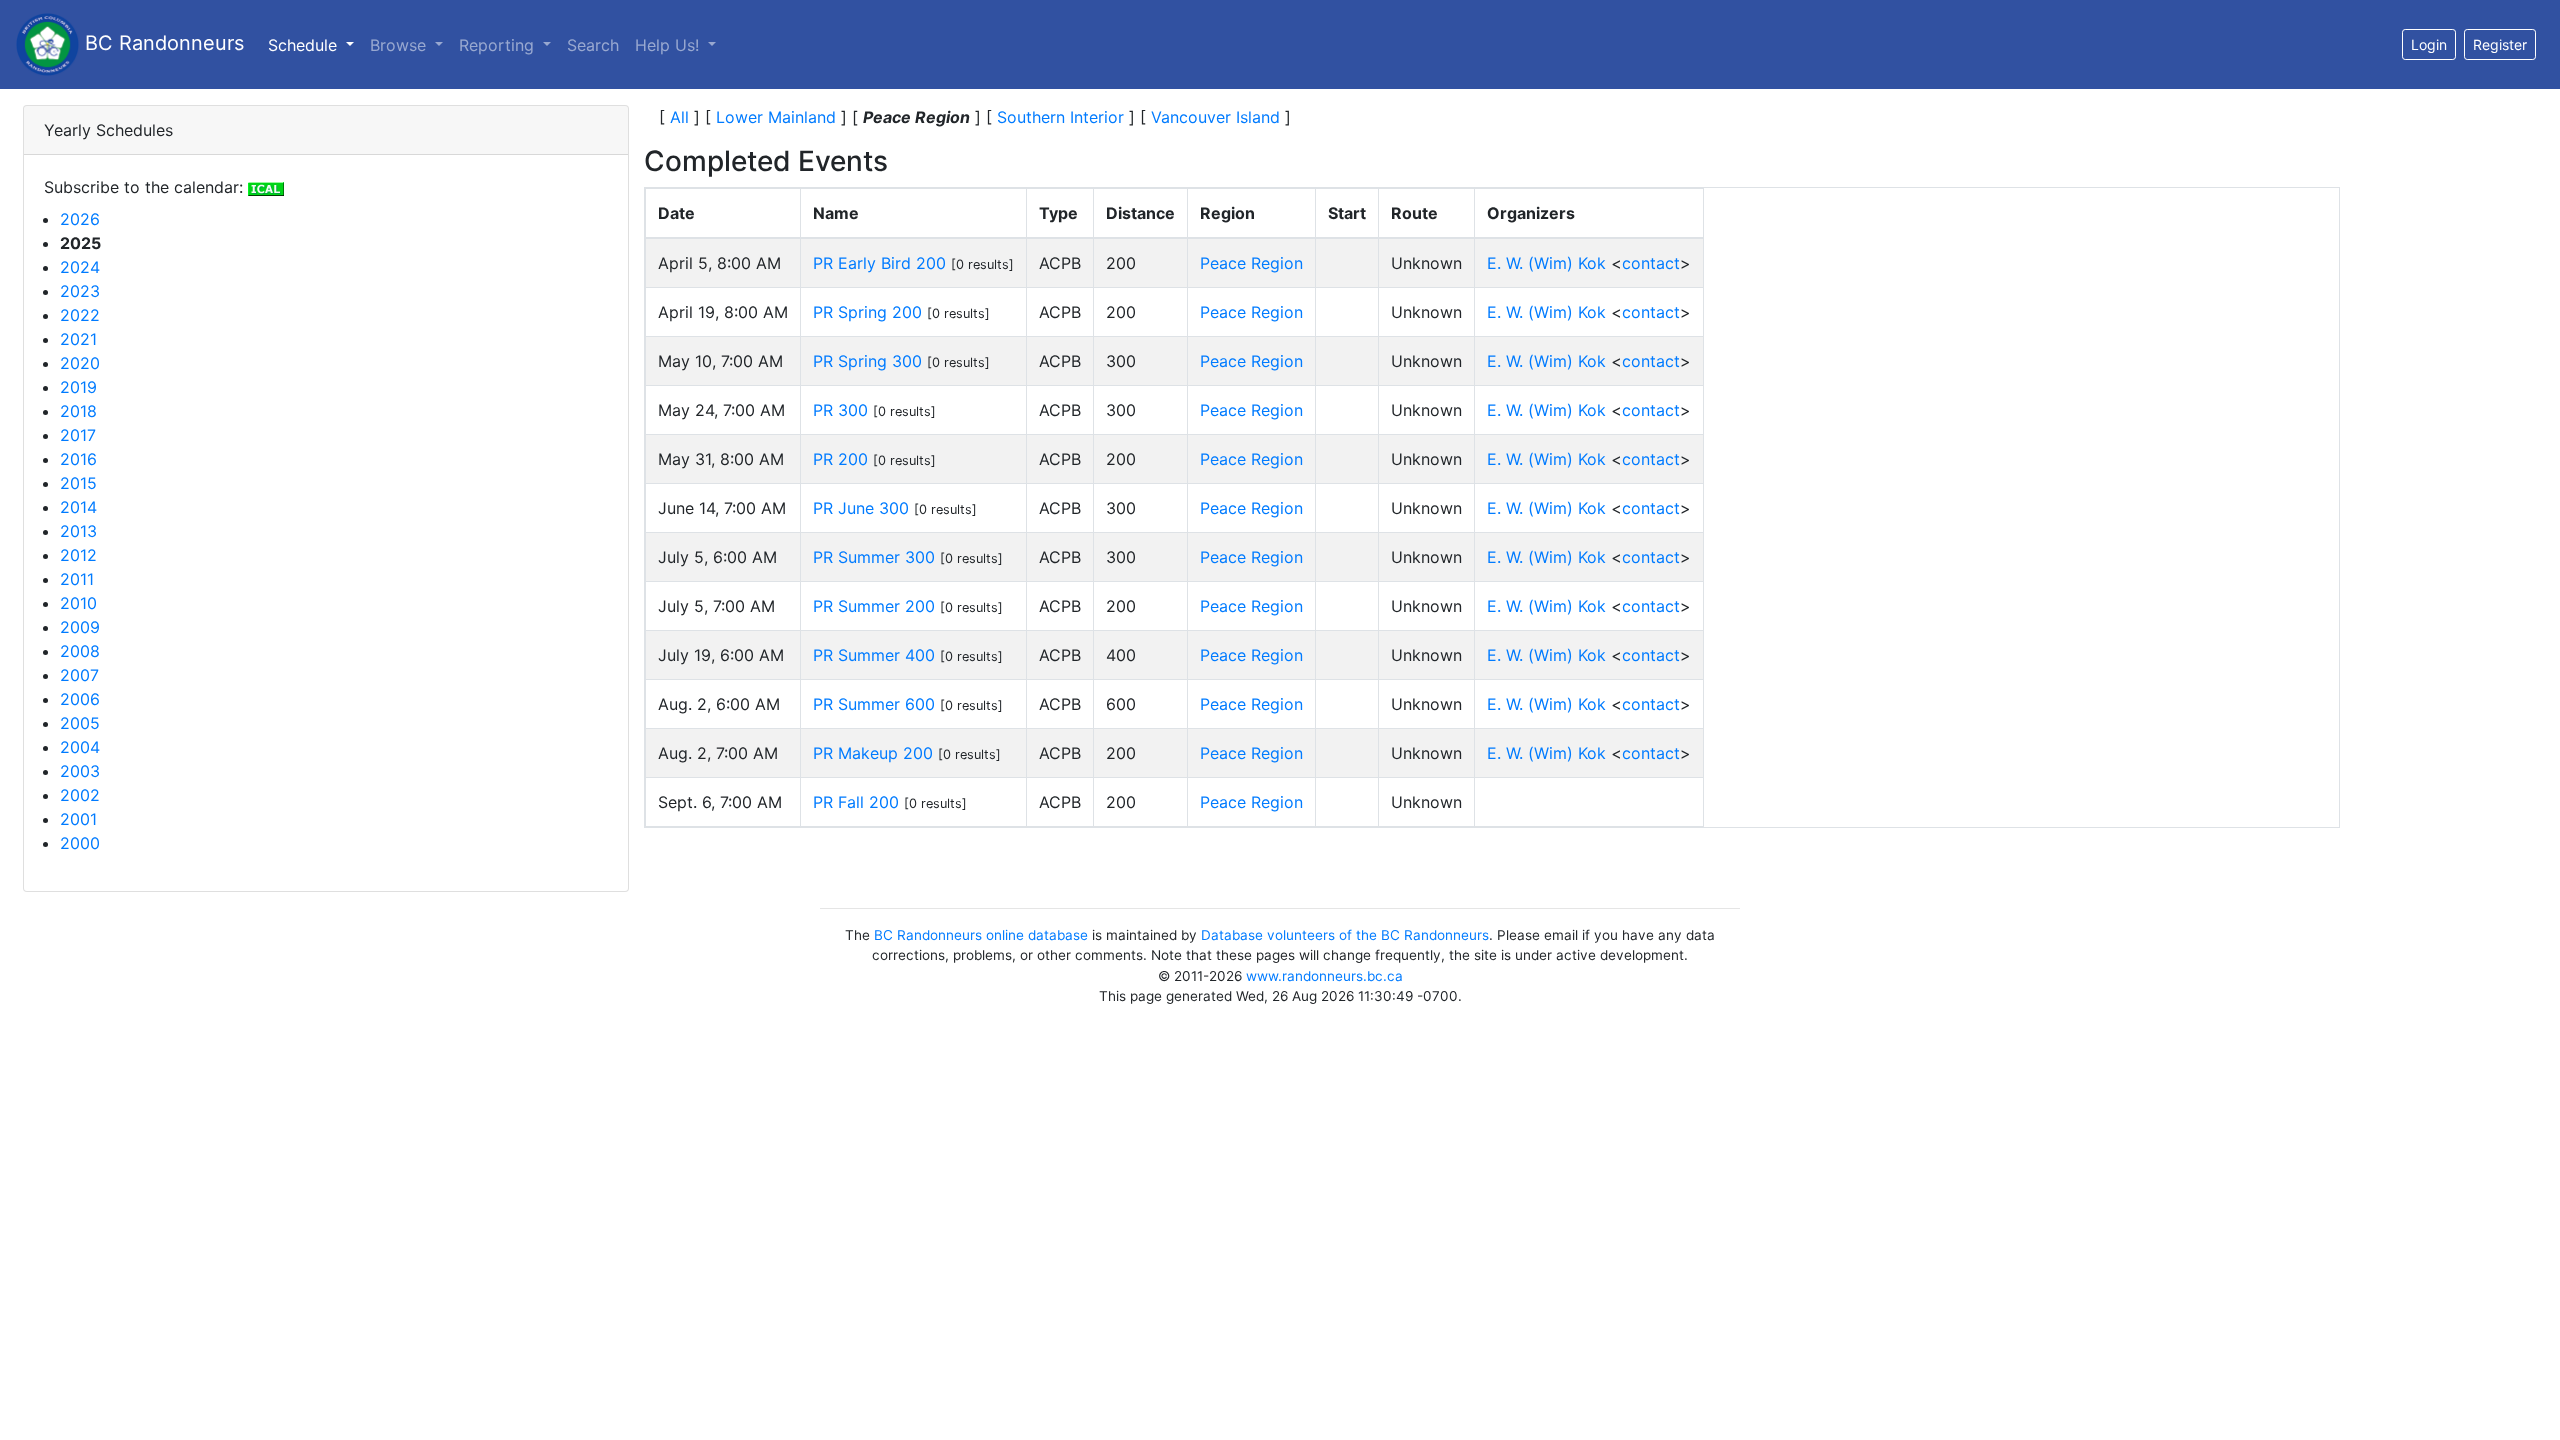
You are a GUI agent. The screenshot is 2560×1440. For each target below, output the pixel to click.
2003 (80, 771)
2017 (78, 435)
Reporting (499, 45)
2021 (78, 339)
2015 (78, 483)
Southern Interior (1060, 117)
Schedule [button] (315, 44)
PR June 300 (861, 508)
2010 (78, 603)
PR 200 (840, 459)
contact (1651, 263)
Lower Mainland (776, 117)
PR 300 (840, 410)
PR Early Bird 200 (879, 263)
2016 (78, 459)
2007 (79, 675)
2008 (80, 651)
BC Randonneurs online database (981, 935)
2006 (80, 699)
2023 (80, 291)
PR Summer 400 (874, 655)
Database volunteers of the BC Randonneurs (1345, 935)
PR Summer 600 (874, 704)
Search (593, 45)
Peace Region (1251, 263)
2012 (78, 555)
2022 (80, 315)
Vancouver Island (1215, 117)
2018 (78, 411)
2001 (78, 819)
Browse (400, 45)
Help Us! (669, 45)
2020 (80, 363)
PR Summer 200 (874, 606)
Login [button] (2429, 44)
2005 (80, 723)
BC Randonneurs (161, 43)
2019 (78, 387)
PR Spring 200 (867, 312)
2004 (80, 747)
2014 (78, 507)
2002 (80, 795)
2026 (80, 219)
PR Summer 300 (874, 557)
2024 (80, 267)
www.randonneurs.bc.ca (1324, 976)
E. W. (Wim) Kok (1546, 263)
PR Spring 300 (867, 361)
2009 (80, 627)
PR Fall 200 (856, 802)
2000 (80, 843)
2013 (78, 531)
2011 (77, 579)
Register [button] (2500, 44)
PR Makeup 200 (873, 753)
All (679, 117)
